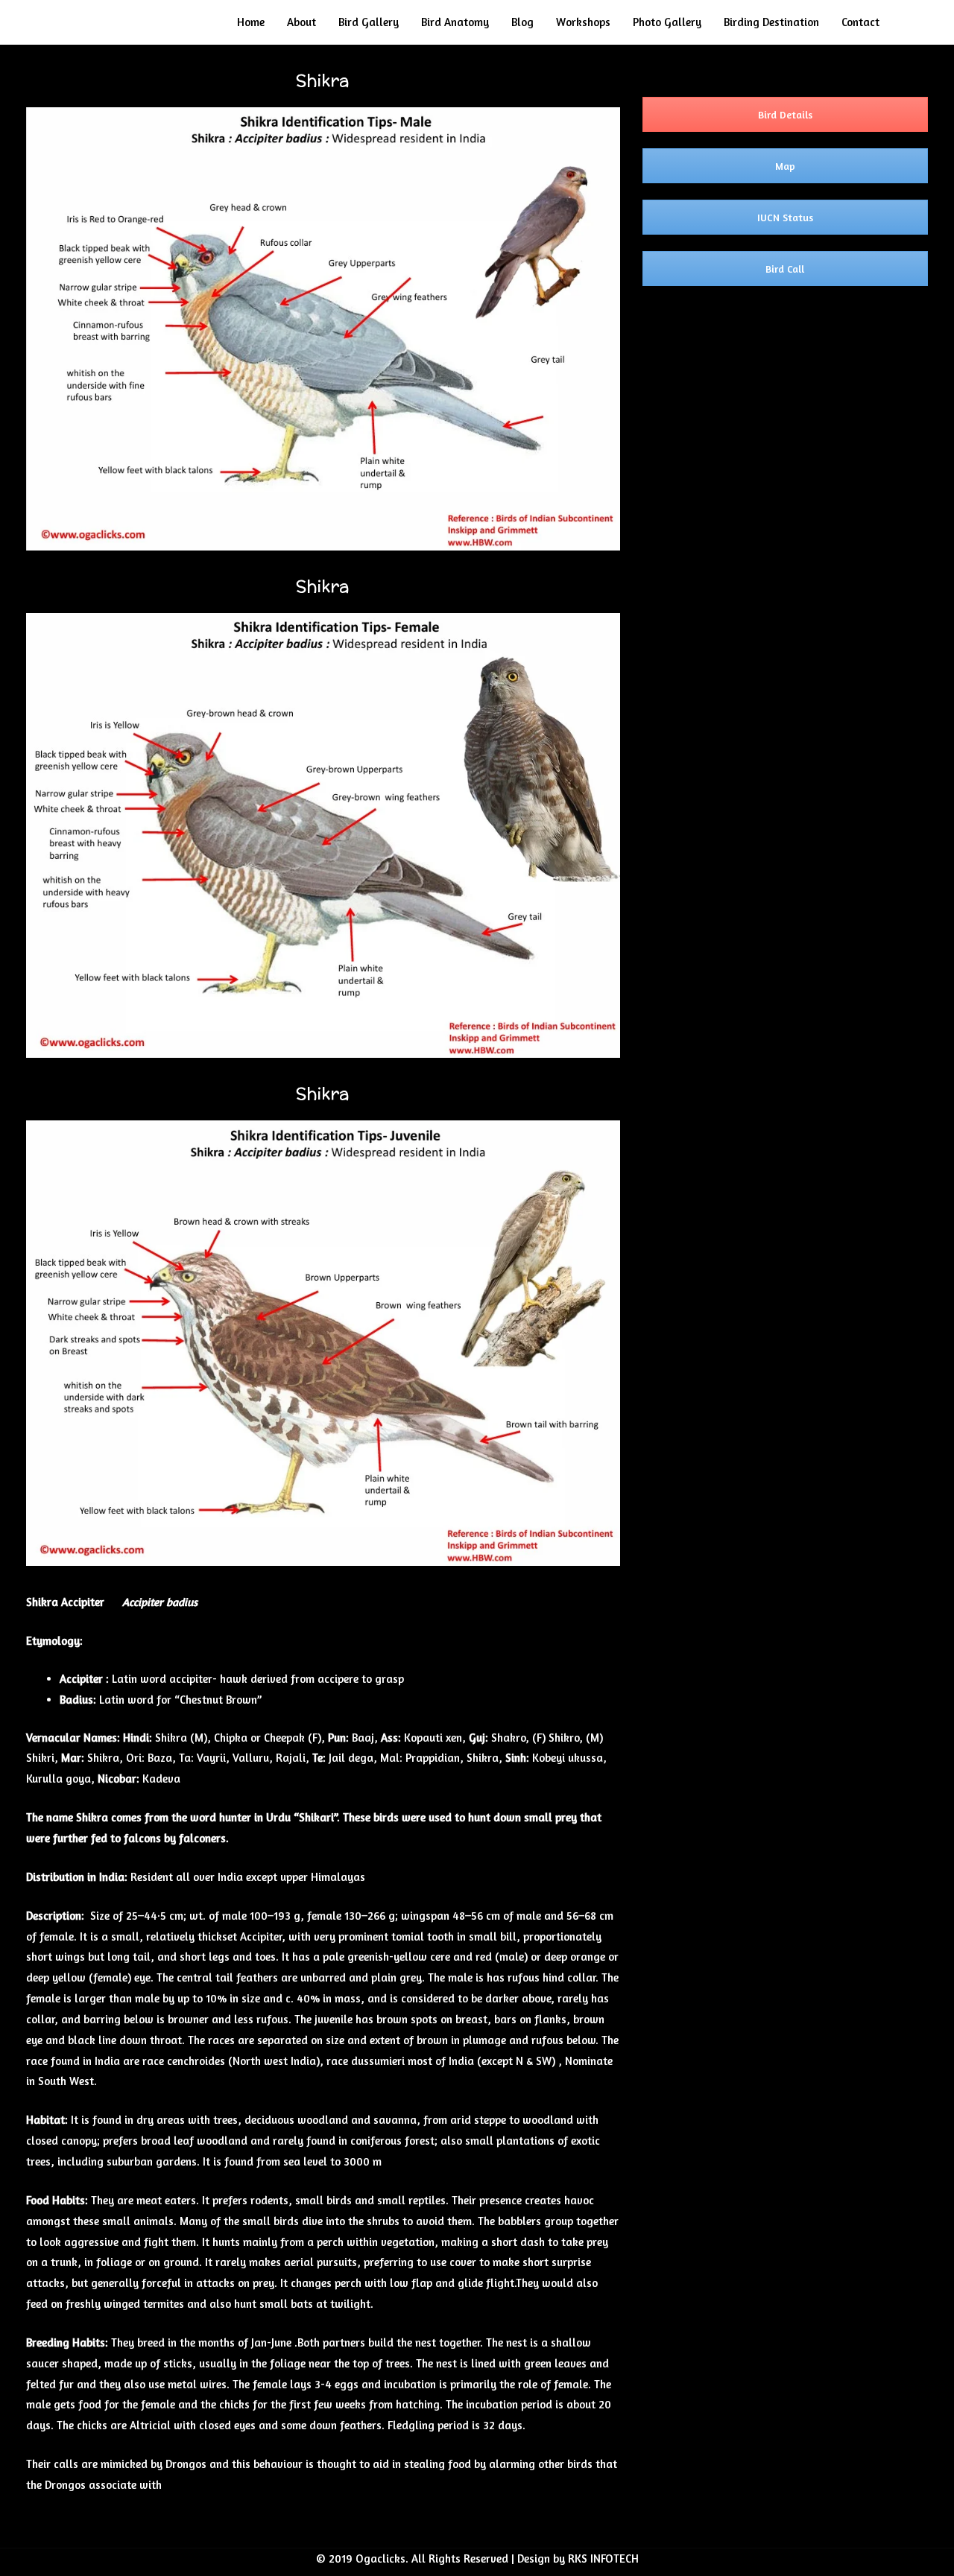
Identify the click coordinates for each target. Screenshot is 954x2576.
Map (785, 166)
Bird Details (785, 114)
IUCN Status (785, 217)
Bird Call (785, 269)
